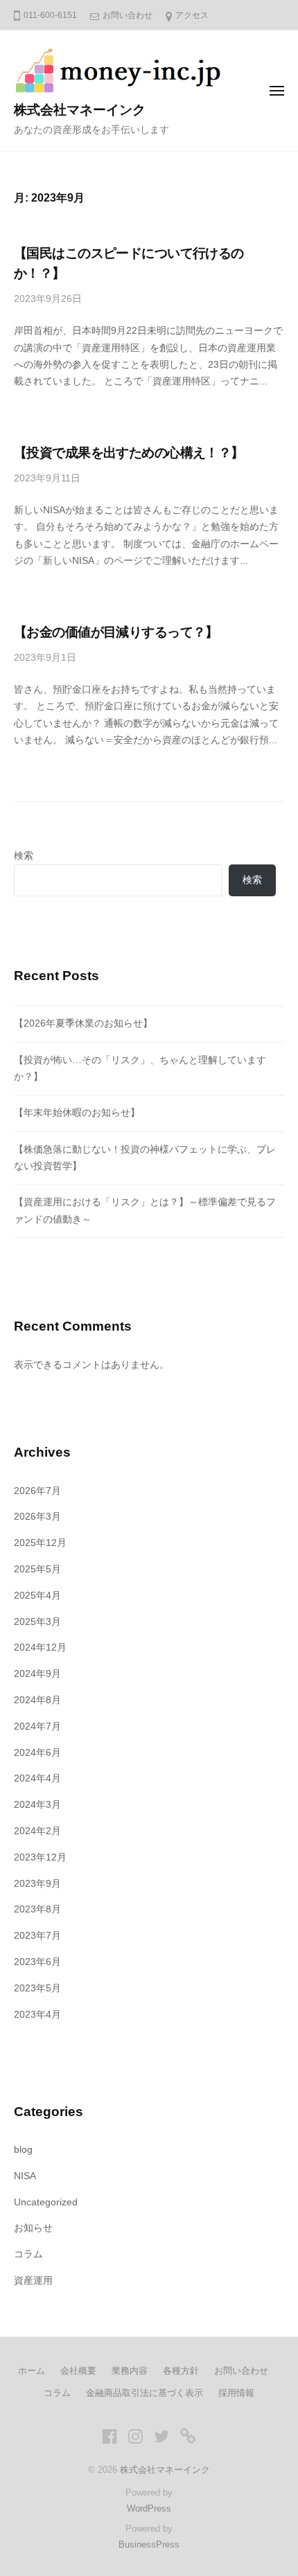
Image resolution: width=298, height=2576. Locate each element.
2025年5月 (37, 1569)
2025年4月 (37, 1596)
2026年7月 (37, 1491)
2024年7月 (37, 1726)
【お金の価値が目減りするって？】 (116, 632)
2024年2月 (37, 1831)
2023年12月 (40, 1857)
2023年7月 (37, 1936)
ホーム (32, 2371)
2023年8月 (37, 1909)
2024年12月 (40, 1647)
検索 (24, 856)
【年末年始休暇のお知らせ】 (77, 1113)
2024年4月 (37, 1778)
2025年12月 (40, 1543)
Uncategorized (46, 2202)
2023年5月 (37, 1988)
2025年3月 (37, 1622)
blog (23, 2150)
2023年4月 (37, 2015)
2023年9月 (37, 1884)
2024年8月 (37, 1700)
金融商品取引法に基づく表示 (144, 2393)
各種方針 (181, 2371)
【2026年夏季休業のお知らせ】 (83, 1023)
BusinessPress (149, 2544)
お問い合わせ (128, 15)
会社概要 (78, 2371)
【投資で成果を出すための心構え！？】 (129, 453)
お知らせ (33, 2228)
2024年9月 (37, 1674)
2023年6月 (37, 1962)
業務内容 (130, 2371)
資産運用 (33, 2281)
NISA (25, 2176)
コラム (28, 2254)
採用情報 (236, 2393)
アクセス (192, 15)
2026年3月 (37, 1517)
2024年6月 (37, 1753)
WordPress (149, 2508)
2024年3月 (37, 1805)
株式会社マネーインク (80, 110)
